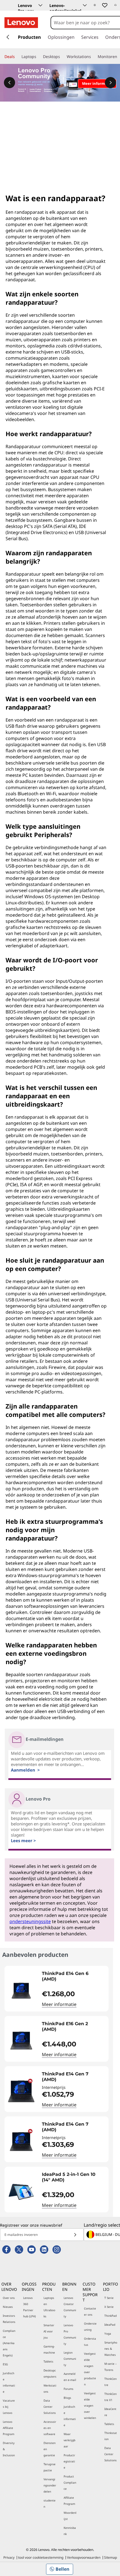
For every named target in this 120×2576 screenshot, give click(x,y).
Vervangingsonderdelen (50, 2485)
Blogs (67, 2398)
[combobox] (85, 23)
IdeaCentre (110, 2412)
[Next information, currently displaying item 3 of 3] (111, 83)
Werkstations (50, 2388)
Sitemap (111, 2557)
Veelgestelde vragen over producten (90, 2369)
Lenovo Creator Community (70, 2307)
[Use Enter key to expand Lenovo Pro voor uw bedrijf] (40, 5)
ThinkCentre (111, 2382)
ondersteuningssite (30, 1921)
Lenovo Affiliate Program (9, 2428)
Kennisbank (70, 2531)
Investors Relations (9, 2319)
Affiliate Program (69, 2501)
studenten (50, 2503)
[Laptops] (39, 57)
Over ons (9, 2298)
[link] (115, 7)
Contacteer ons (90, 2311)
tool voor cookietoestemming (41, 2557)
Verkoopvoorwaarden (84, 2557)
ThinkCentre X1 (111, 2397)
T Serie (109, 2298)
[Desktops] (62, 57)
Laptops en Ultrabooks (49, 2307)
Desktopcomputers (50, 2373)
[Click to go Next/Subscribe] (75, 2235)
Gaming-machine (49, 2349)
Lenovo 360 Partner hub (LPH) (29, 2307)
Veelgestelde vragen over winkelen (90, 2406)
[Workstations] (93, 57)
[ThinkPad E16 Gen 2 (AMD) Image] (21, 2041)
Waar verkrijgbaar (69, 2440)
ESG (5, 2364)
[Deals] (17, 57)
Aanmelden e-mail (70, 2377)
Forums (69, 2389)
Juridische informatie (9, 2382)
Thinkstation (111, 2436)
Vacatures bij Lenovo (9, 2407)
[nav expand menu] (8, 37)
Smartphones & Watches (111, 2349)
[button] (95, 5)
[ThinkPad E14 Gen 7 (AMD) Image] (21, 2091)
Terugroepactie (50, 2467)
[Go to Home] (21, 23)
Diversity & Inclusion (9, 2449)
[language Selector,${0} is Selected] (12, 6)
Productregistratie (69, 2461)
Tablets (48, 2361)
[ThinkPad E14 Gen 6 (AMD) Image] (21, 1991)
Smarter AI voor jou (49, 2331)
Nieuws (8, 2307)
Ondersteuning (90, 2327)
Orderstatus (90, 2342)
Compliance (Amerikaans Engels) (9, 2343)
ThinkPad (111, 2316)
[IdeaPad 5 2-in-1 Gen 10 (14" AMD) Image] (21, 2192)
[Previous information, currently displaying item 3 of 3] (9, 83)
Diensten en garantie (50, 2449)
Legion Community (70, 2359)
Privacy (9, 2557)
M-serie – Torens (111, 2367)
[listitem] (57, 1989)
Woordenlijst (70, 2516)
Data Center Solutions (50, 2407)
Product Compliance (70, 2483)
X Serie (109, 2307)
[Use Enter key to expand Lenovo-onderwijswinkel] (85, 5)
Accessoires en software (50, 2428)
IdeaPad (110, 2325)
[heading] (74, 1976)
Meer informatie (59, 2004)
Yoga (108, 2334)
